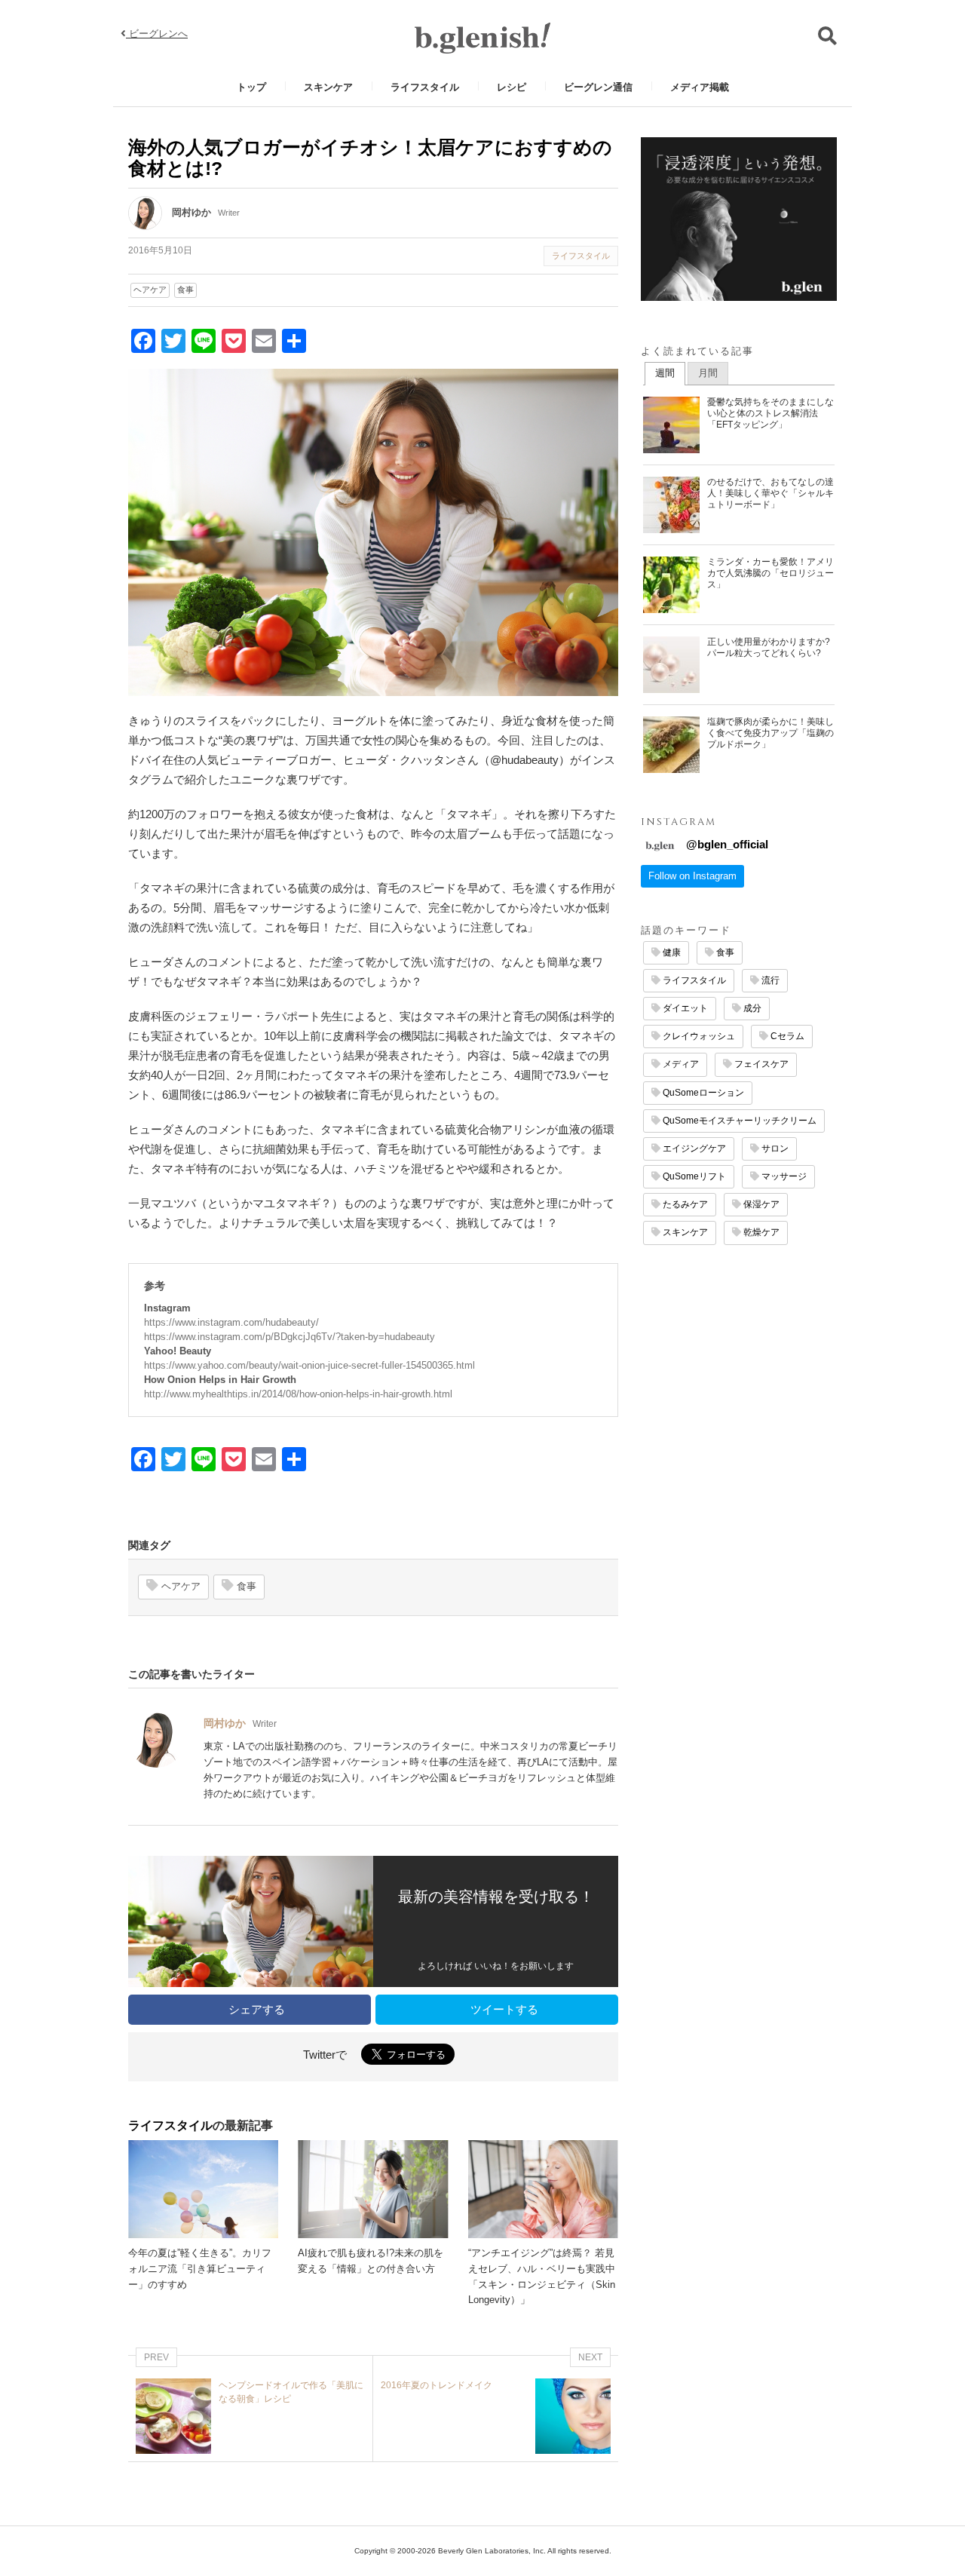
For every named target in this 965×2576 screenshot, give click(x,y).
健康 (671, 952)
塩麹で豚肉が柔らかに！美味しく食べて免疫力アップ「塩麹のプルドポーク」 (770, 733)
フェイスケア (760, 1064)
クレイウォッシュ (698, 1036)
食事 (185, 290)
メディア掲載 (700, 87)
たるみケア (684, 1204)
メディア (680, 1064)
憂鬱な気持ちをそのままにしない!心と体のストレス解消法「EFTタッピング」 (770, 413)
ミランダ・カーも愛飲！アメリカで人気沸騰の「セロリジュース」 (770, 573)
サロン (774, 1148)
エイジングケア (693, 1148)
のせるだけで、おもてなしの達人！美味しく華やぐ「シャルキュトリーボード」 (770, 493)
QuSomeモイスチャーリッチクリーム (738, 1121)
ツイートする (503, 2009)
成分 (751, 1008)
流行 (769, 980)
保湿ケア (760, 1204)
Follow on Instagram (692, 876)
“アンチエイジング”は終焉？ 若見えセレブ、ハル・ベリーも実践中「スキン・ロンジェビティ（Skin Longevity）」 (542, 2276)
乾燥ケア (760, 1232)
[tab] (665, 374)
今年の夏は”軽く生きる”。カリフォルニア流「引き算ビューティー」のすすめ (200, 2269)
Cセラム (786, 1036)
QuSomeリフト (693, 1176)
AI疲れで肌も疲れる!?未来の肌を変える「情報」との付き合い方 (371, 2261)
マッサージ (783, 1176)
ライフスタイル (425, 87)
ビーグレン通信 (598, 87)
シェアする (255, 2009)
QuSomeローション (702, 1093)
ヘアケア (150, 290)
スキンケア (328, 87)
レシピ (512, 87)
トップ (251, 87)
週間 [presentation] (665, 373)
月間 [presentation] (708, 373)
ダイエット (684, 1008)
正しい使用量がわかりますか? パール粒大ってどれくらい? (769, 647)
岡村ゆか (191, 212)
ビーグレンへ (157, 34)
